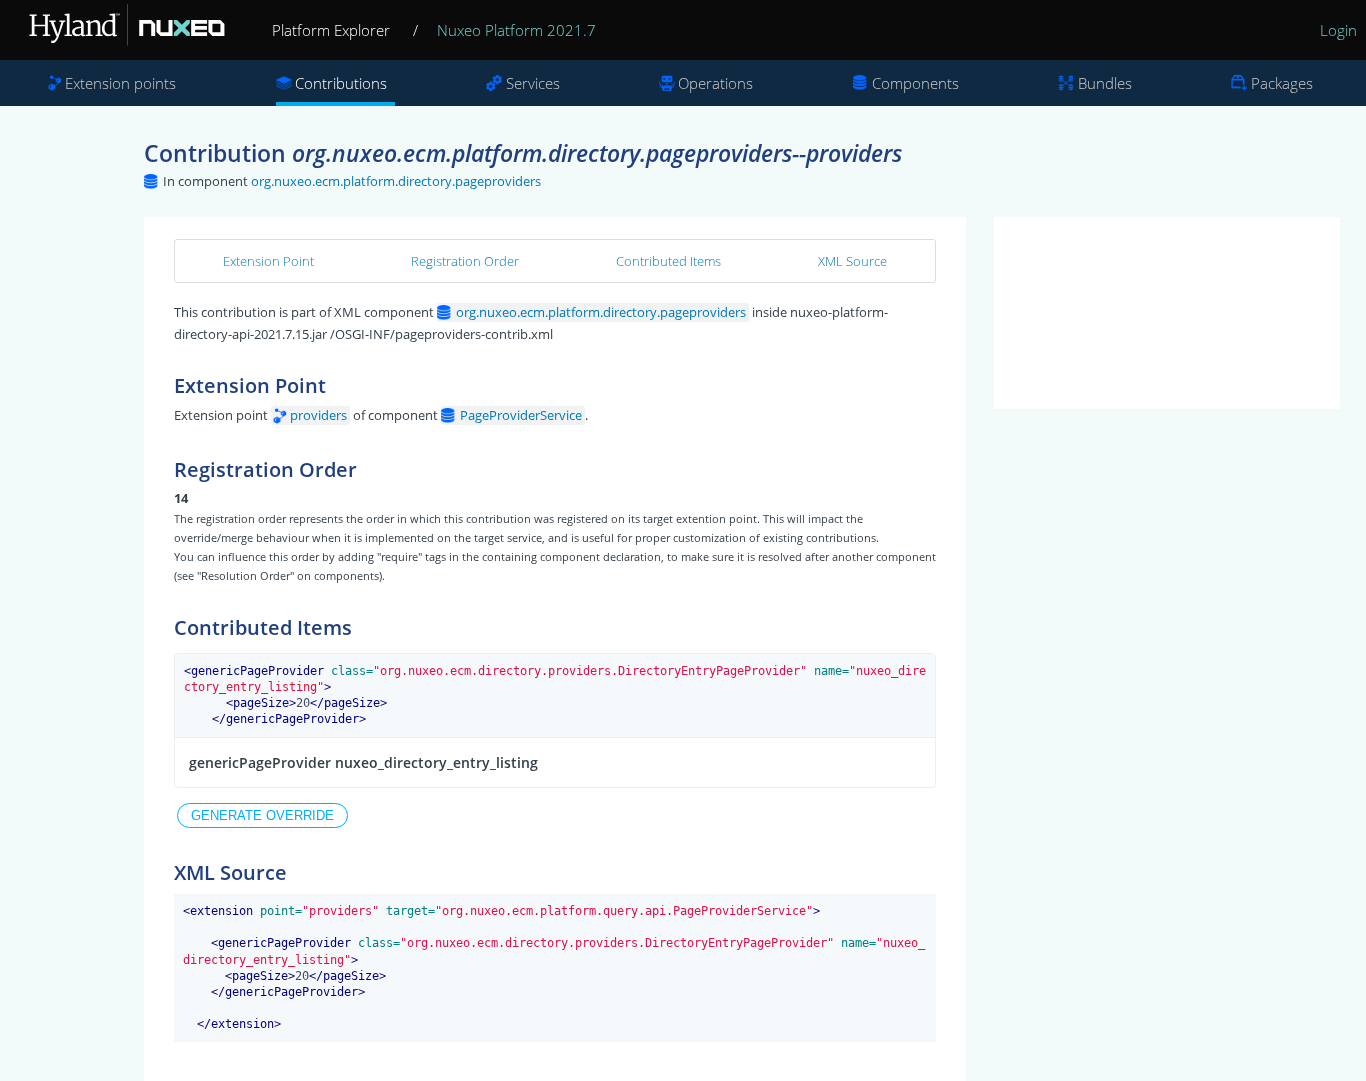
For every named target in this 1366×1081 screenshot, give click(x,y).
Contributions (341, 83)
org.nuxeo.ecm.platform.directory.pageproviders (396, 181)
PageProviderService (521, 415)
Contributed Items (668, 261)
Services (533, 83)
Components (915, 83)
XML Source (852, 261)
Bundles (1105, 83)
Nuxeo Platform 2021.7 (516, 30)
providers (318, 415)
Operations (715, 83)
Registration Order (465, 261)
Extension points (120, 83)
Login (1338, 30)
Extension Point (268, 261)
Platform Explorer (331, 30)
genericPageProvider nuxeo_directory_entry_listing (363, 762)
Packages (1282, 83)
